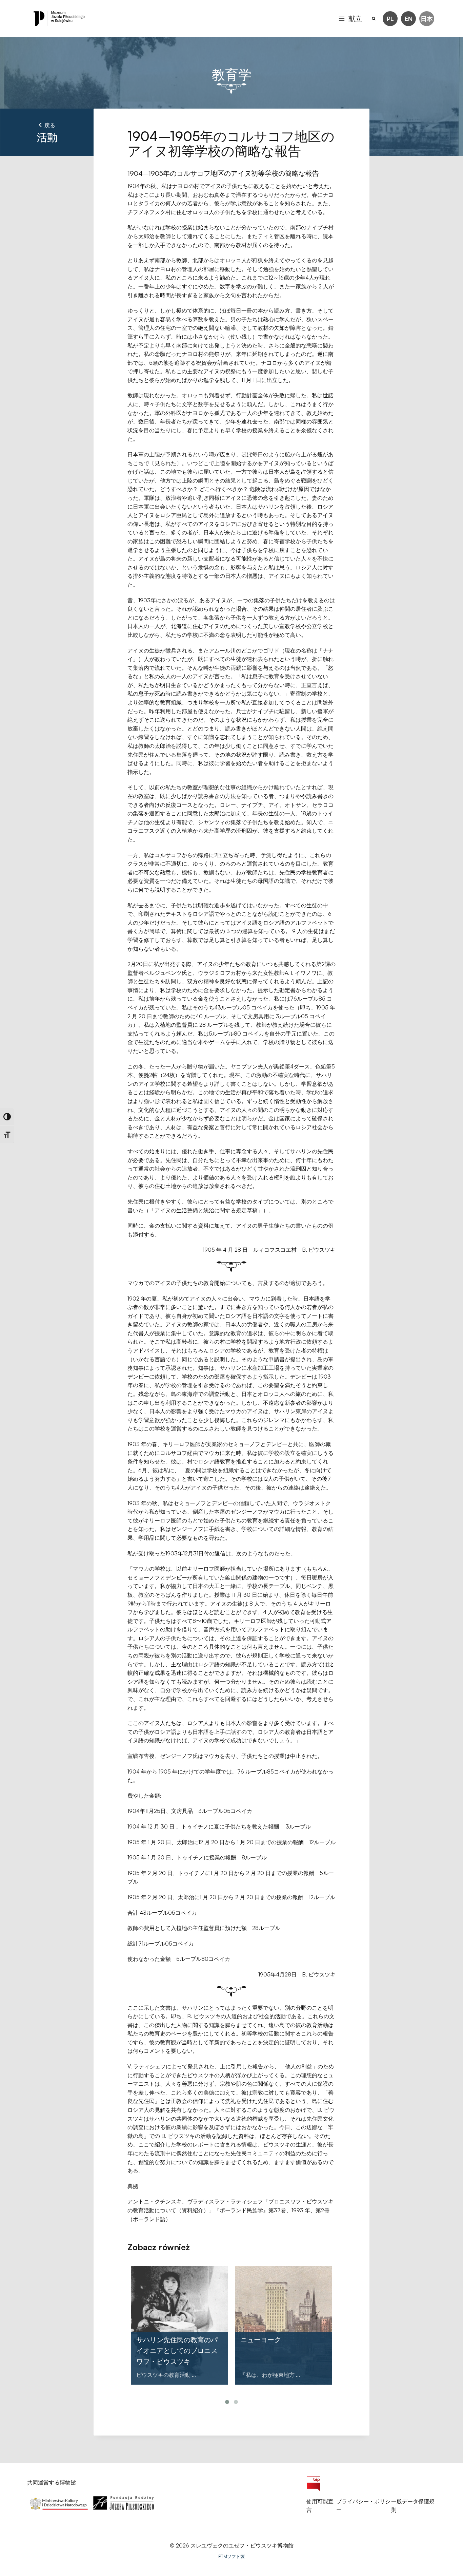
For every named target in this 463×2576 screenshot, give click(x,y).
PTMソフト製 (231, 2556)
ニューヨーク (157, 2340)
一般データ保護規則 (413, 2506)
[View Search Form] (374, 19)
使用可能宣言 (320, 2506)
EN (409, 19)
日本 (427, 19)
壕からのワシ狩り (267, 2340)
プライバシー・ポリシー (363, 2506)
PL (390, 19)
